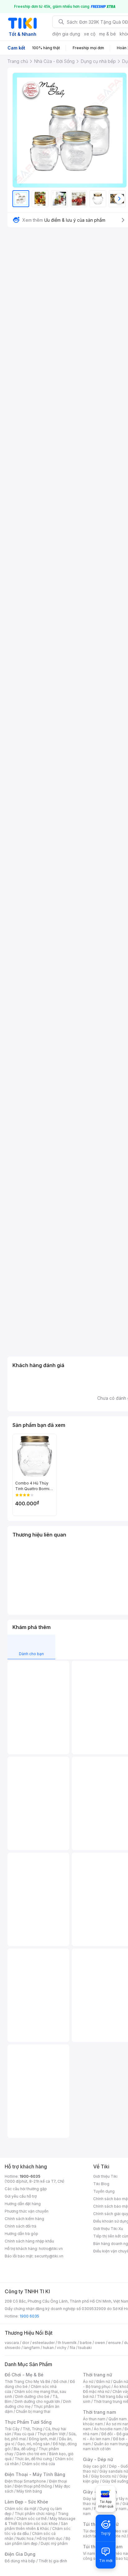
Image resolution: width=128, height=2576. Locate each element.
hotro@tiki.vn (51, 2249)
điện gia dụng (66, 34)
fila (72, 2348)
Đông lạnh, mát (42, 2439)
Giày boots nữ (104, 2476)
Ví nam (89, 2553)
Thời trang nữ (98, 2375)
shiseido (13, 2348)
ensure (114, 2343)
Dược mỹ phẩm (54, 2543)
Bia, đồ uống (25, 2449)
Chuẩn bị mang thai (33, 2411)
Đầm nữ (103, 2382)
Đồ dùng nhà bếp (20, 2561)
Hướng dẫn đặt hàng (23, 2204)
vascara (12, 2343)
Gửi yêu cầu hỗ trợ (21, 2196)
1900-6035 (30, 2176)
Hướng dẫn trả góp (21, 2234)
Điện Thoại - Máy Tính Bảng (35, 2474)
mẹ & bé (107, 34)
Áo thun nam (94, 2419)
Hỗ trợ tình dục (50, 2538)
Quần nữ (121, 2382)
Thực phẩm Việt (51, 2434)
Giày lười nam (95, 2499)
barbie (86, 2343)
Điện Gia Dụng (20, 2554)
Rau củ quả (24, 2434)
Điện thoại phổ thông (33, 2486)
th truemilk (67, 2343)
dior (26, 2343)
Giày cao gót (94, 2466)
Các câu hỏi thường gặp (26, 2189)
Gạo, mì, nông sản (34, 2444)
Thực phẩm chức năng (35, 2514)
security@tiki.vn (49, 2256)
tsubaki (85, 2348)
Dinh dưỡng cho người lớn (37, 2401)
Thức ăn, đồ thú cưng (33, 2459)
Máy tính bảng (29, 2491)
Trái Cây (12, 2429)
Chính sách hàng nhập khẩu (29, 2241)
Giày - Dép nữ (98, 2459)
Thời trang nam (99, 2412)
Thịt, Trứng (32, 2429)
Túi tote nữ (116, 2536)
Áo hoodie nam (108, 2429)
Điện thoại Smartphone (25, 2481)
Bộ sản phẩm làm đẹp (37, 2541)
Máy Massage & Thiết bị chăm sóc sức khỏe (40, 2521)
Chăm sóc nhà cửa (38, 2464)
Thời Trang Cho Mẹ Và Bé (27, 2382)
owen (100, 2343)
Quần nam (118, 2419)
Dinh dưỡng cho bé (32, 2396)
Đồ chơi (60, 2382)
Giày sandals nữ (114, 2471)
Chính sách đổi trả (21, 2226)
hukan (48, 2348)
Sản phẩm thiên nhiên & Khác (36, 2526)
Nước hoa (25, 2538)
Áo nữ (88, 2382)
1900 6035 (29, 2316)
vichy (62, 2348)
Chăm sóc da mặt (21, 2509)
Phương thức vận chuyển (27, 2211)
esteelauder (43, 2343)
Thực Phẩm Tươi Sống (28, 2422)
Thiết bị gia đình (53, 2561)
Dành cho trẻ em (31, 2454)
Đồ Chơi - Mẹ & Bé (24, 2375)
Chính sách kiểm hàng (24, 2219)
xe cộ (90, 34)
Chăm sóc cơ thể (32, 2519)
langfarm (32, 2348)
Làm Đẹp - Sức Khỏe (26, 2502)
